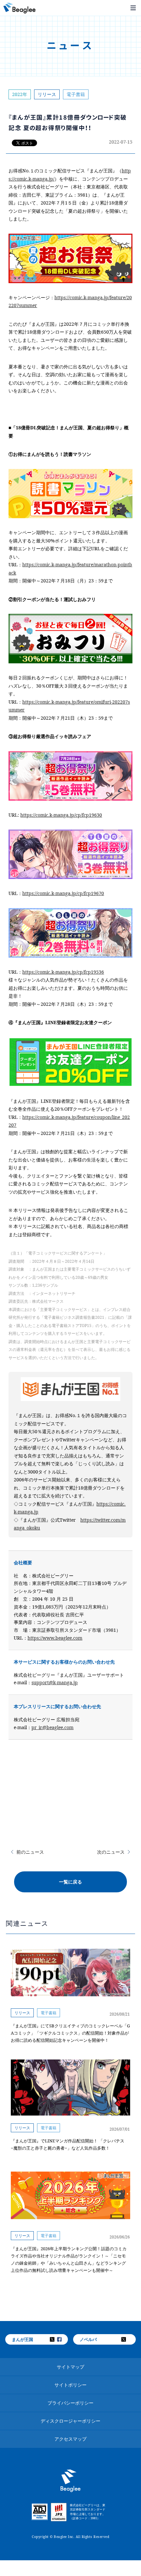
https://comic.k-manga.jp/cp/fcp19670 (63, 893)
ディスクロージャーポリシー (70, 2421)
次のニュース (111, 1852)
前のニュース (30, 1852)
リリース (47, 94)
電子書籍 (76, 94)
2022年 (20, 94)
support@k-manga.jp (55, 1682)
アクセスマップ (70, 2439)
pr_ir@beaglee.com (52, 1727)
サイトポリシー (70, 2385)
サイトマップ (70, 2367)
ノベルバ (88, 2339)
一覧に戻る (70, 1882)
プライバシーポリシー (70, 2403)
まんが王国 (22, 2339)
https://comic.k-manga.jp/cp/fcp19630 (61, 815)
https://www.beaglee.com (55, 1638)
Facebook (64, 2339)
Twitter (56, 2339)
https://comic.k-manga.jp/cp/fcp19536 (63, 972)
